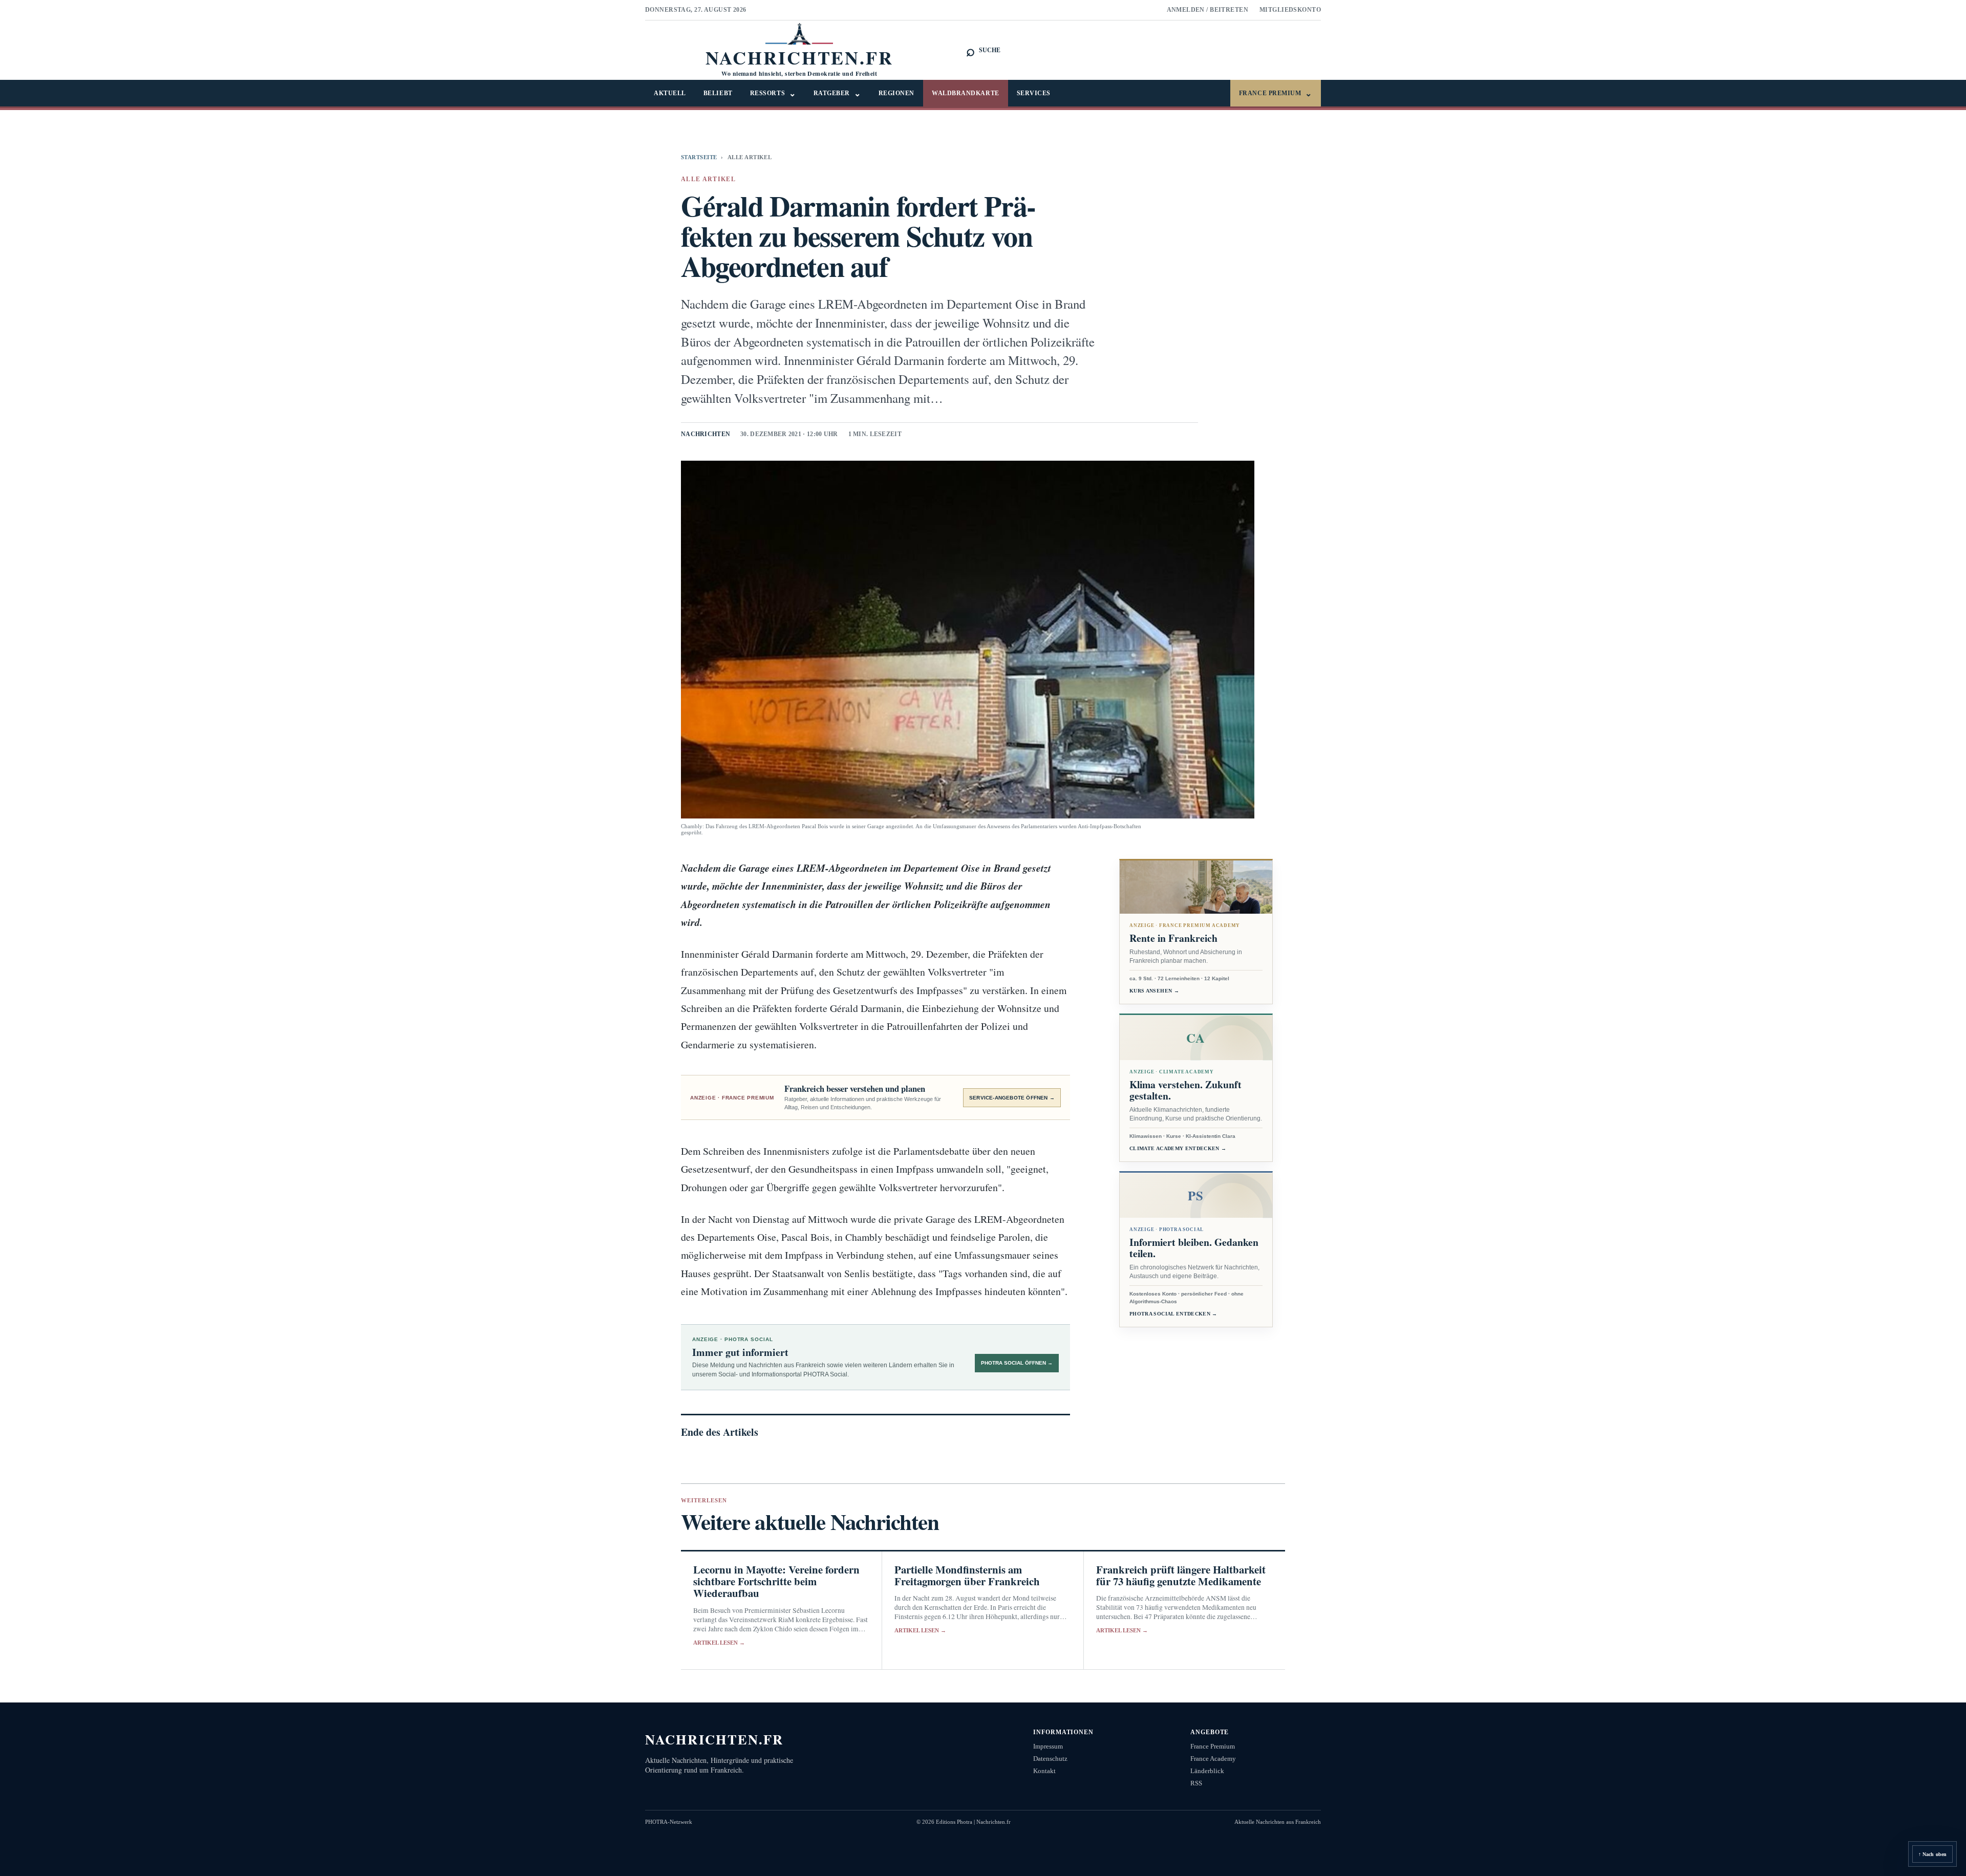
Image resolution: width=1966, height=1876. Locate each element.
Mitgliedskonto (1290, 10)
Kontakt (1044, 1771)
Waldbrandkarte (966, 93)
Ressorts (773, 93)
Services (1034, 93)
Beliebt (718, 93)
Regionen (896, 93)
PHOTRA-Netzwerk (669, 1822)
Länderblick (1207, 1771)
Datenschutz (1050, 1759)
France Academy (1213, 1759)
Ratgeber (837, 93)
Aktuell (670, 93)
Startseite (699, 157)
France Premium (1276, 93)
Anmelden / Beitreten (1208, 10)
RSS (1196, 1783)
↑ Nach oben (1932, 1854)
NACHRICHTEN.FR (714, 1739)
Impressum (1048, 1746)
